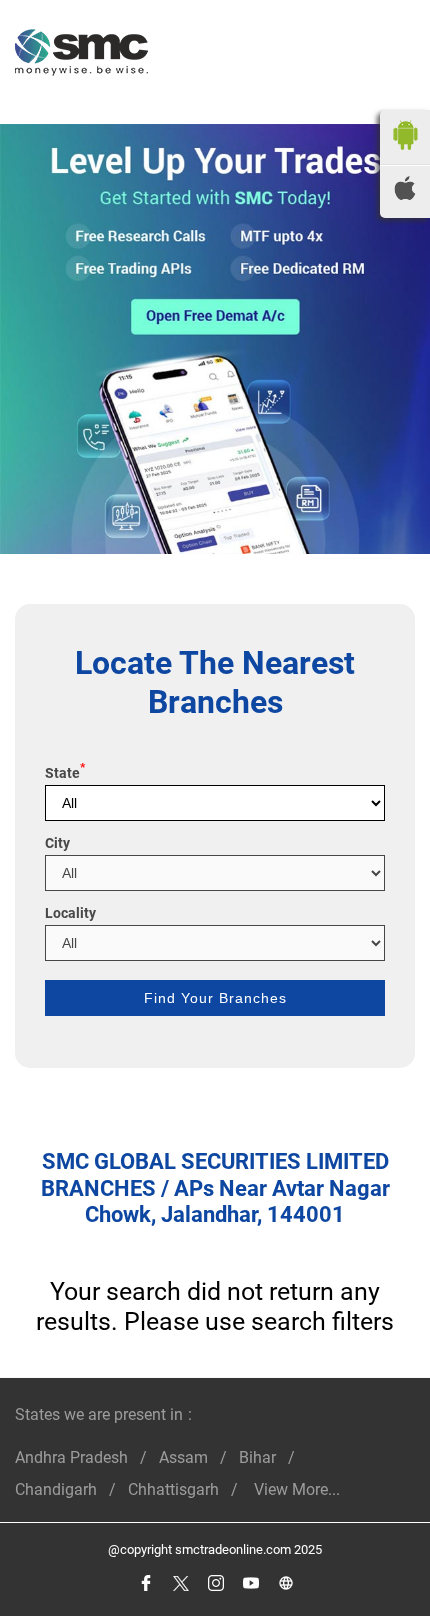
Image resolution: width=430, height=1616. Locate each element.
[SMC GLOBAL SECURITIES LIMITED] (81, 54)
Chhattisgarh (173, 1489)
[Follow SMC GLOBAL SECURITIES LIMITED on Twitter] (180, 1583)
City (57, 843)
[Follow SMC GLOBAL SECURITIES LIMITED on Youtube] (250, 1583)
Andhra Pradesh (71, 1457)
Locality (70, 913)
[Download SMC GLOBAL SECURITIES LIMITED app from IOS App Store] (405, 194)
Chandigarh (56, 1489)
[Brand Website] (285, 1583)
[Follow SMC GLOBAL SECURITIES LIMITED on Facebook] (145, 1583)
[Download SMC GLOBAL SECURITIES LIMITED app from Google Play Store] (405, 154)
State (65, 773)
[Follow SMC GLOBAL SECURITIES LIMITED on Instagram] (215, 1583)
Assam (183, 1457)
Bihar (257, 1457)
